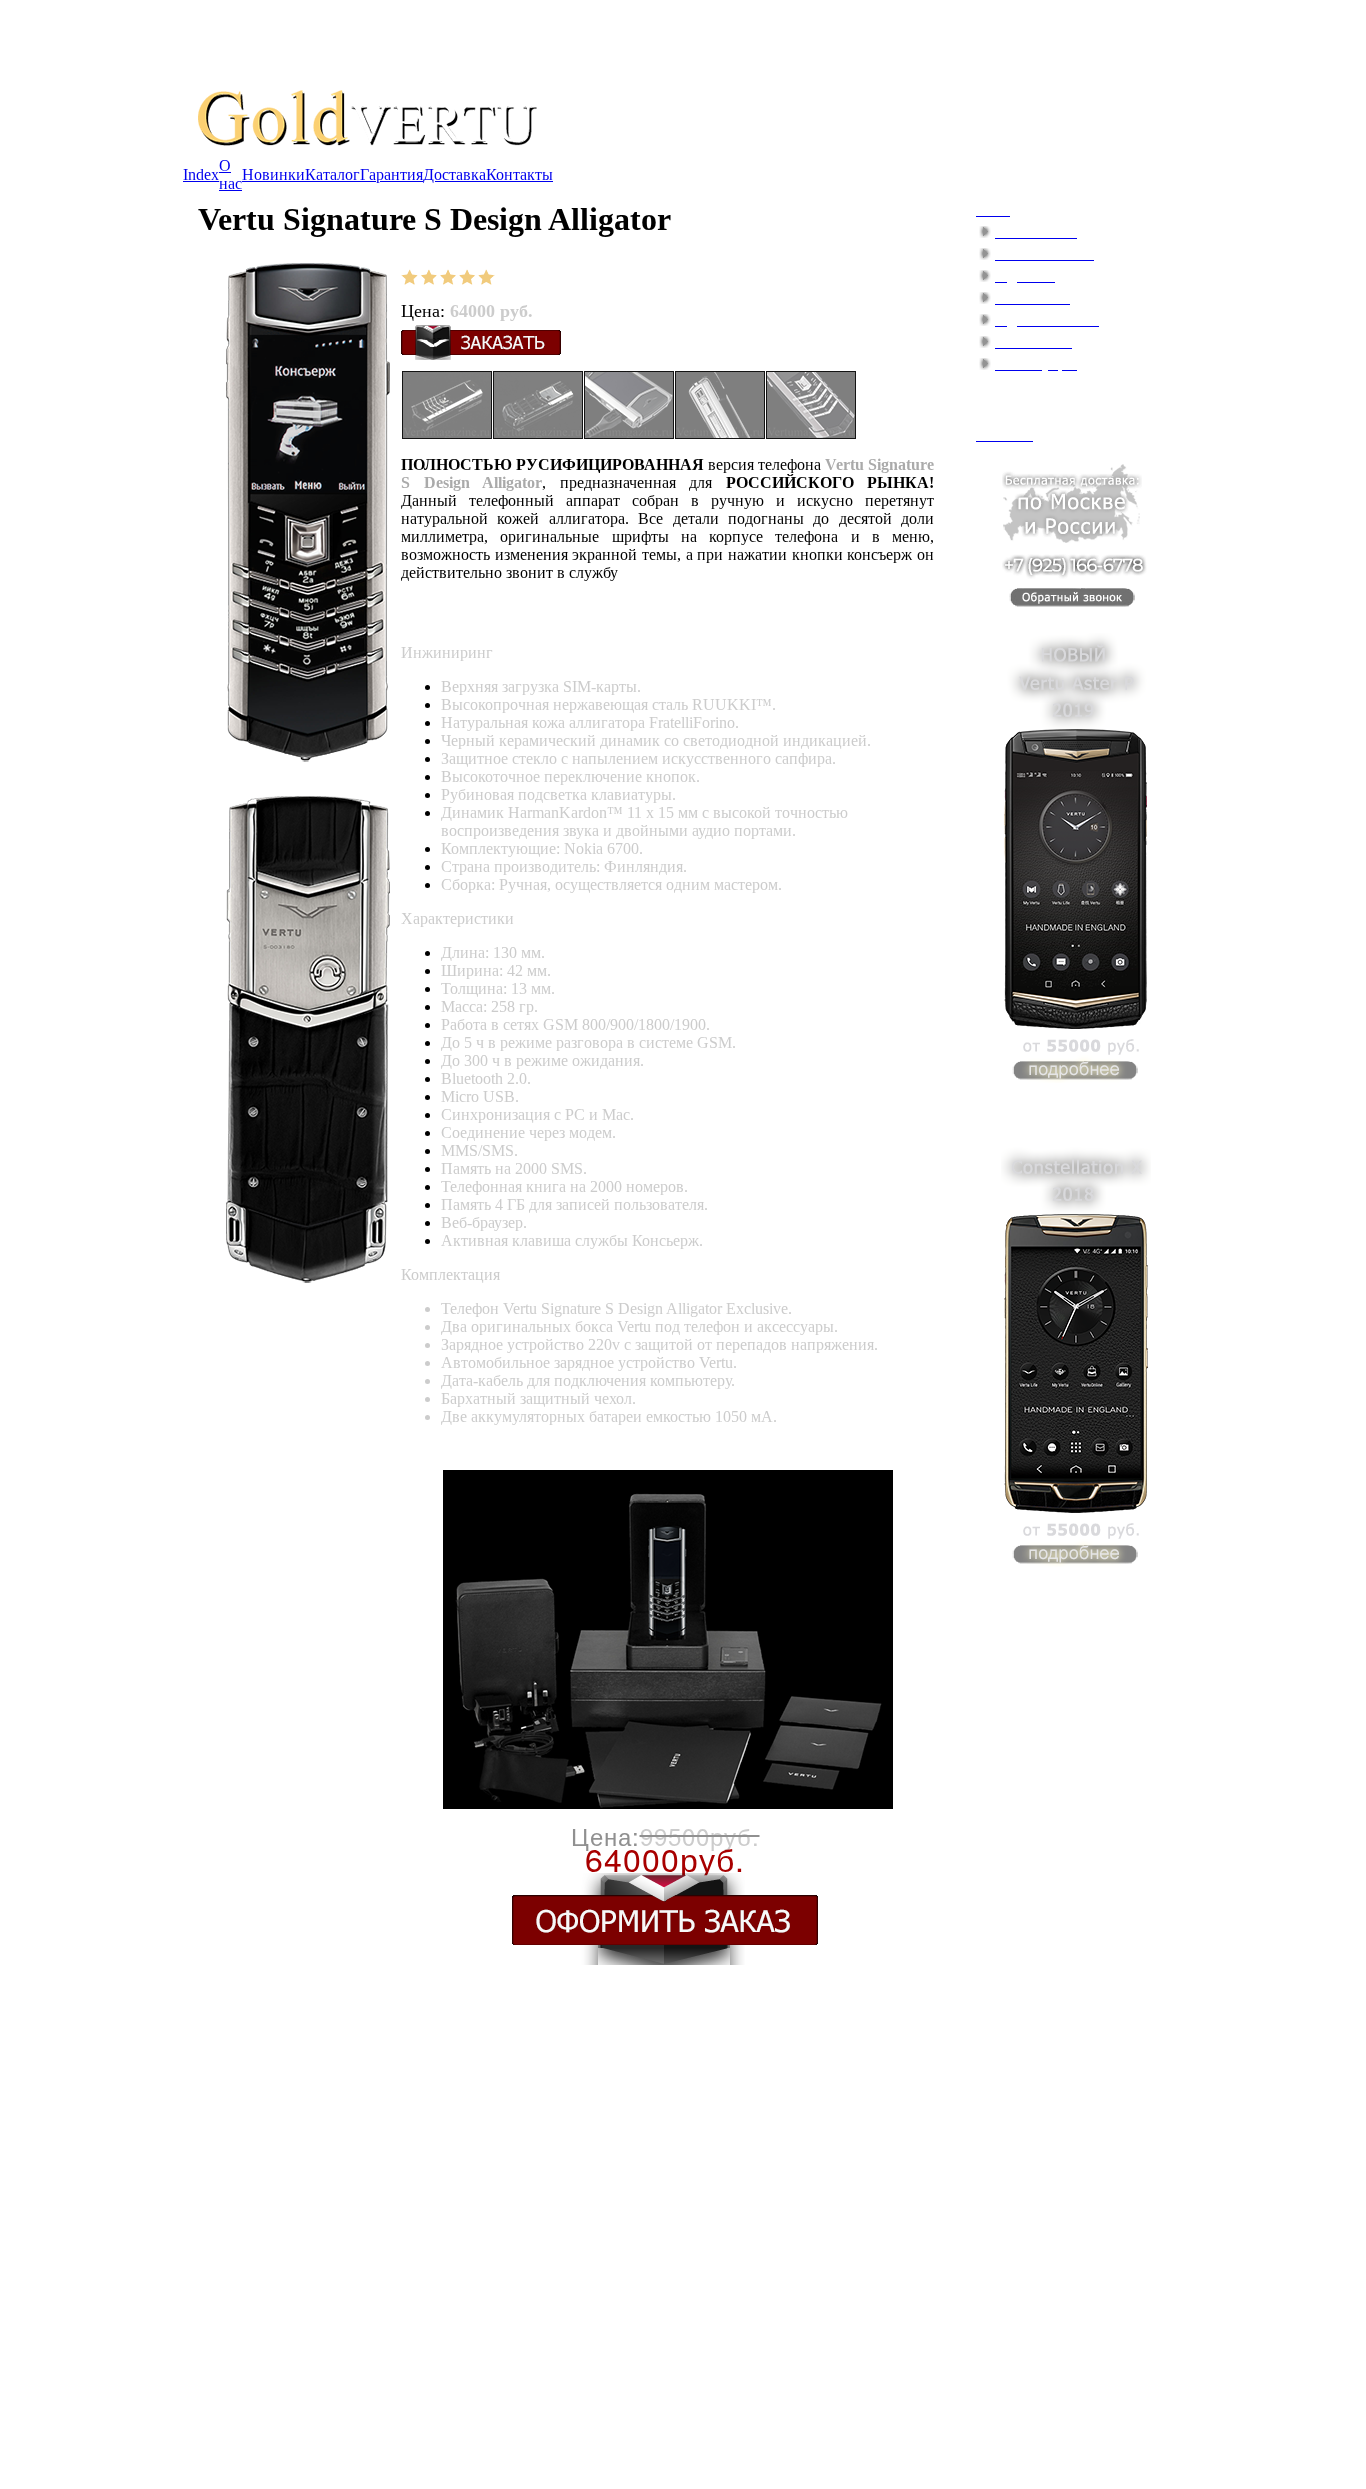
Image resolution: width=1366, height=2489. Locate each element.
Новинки (273, 174)
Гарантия (391, 174)
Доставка (454, 174)
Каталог (332, 174)
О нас (230, 174)
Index (201, 174)
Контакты (519, 174)
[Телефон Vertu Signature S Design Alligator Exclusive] (447, 433)
